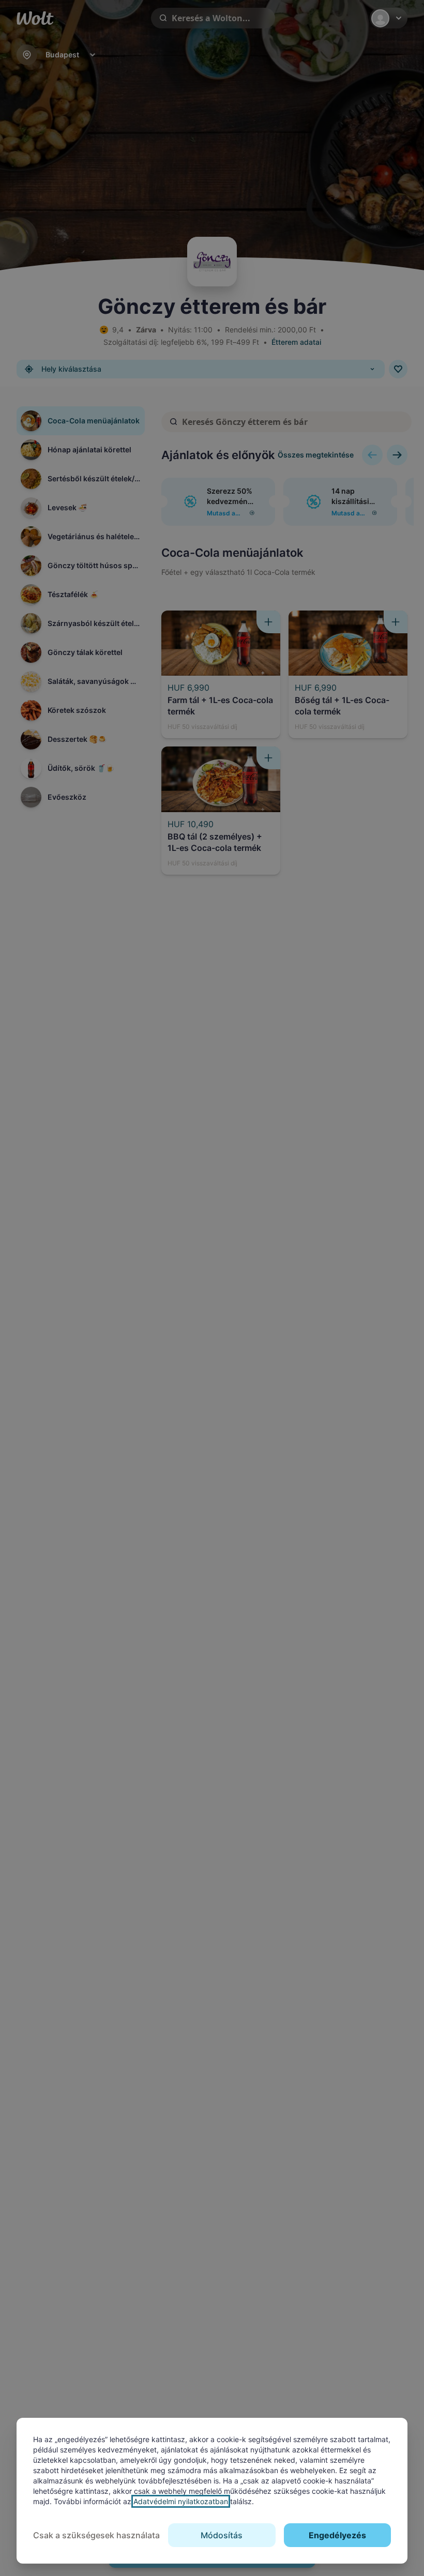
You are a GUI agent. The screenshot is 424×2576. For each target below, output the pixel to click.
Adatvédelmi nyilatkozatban (181, 2501)
